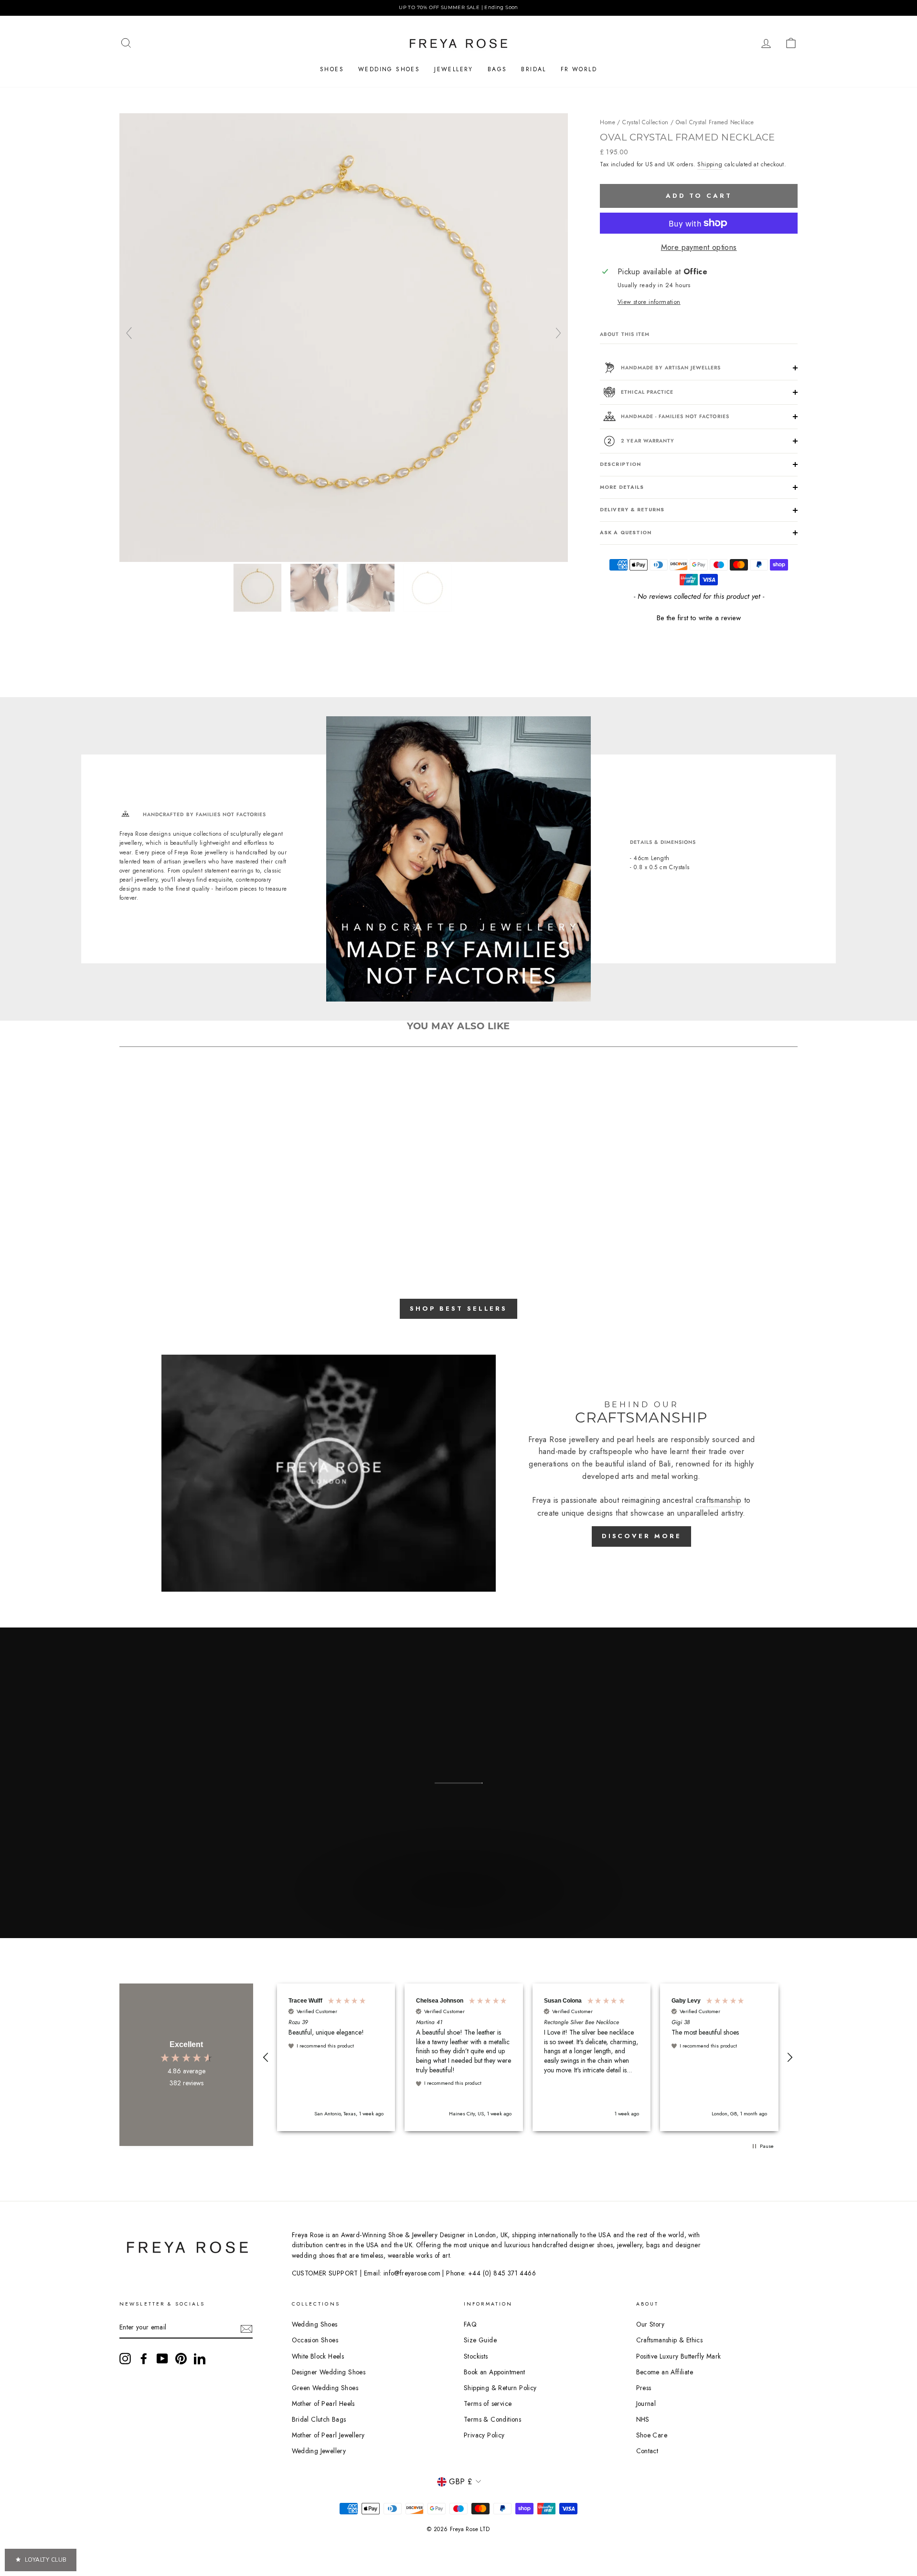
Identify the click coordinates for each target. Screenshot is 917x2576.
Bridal (533, 69)
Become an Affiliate (665, 2372)
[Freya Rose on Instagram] (125, 2359)
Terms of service (488, 2404)
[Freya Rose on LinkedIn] (200, 2359)
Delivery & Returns (632, 510)
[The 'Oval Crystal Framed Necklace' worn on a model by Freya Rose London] (372, 588)
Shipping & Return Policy (500, 2388)
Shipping (710, 164)
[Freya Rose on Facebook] (144, 2359)
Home (608, 122)
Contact (647, 2451)
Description (620, 464)
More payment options (699, 247)
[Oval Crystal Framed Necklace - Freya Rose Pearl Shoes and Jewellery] (344, 559)
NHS (643, 2419)
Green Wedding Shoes (325, 2388)
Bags (497, 69)
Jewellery (454, 69)
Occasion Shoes (315, 2340)
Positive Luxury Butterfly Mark (679, 2356)
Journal (646, 2404)
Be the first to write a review (699, 618)
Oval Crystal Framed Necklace (715, 122)
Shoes (332, 69)
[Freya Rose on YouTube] (162, 2359)
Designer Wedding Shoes (329, 2372)
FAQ (470, 2324)
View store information (649, 302)
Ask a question (626, 533)
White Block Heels (318, 2356)
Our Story (650, 2324)
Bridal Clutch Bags (319, 2419)
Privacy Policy (484, 2435)
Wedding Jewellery (319, 2451)
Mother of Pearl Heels (323, 2404)
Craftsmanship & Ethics (670, 2340)
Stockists (476, 2356)
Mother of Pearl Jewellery (328, 2435)
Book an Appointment (495, 2372)
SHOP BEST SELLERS (458, 1309)
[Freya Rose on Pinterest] (181, 2359)
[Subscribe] (246, 2328)
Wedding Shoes (389, 69)
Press (644, 2388)
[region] (458, 8)
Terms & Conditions (492, 2419)
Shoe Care (652, 2435)
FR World (579, 69)
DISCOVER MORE (642, 1536)
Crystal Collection (645, 122)
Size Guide (480, 2340)
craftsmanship (718, 1500)
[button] (699, 617)
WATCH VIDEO (457, 1912)
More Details (622, 487)
